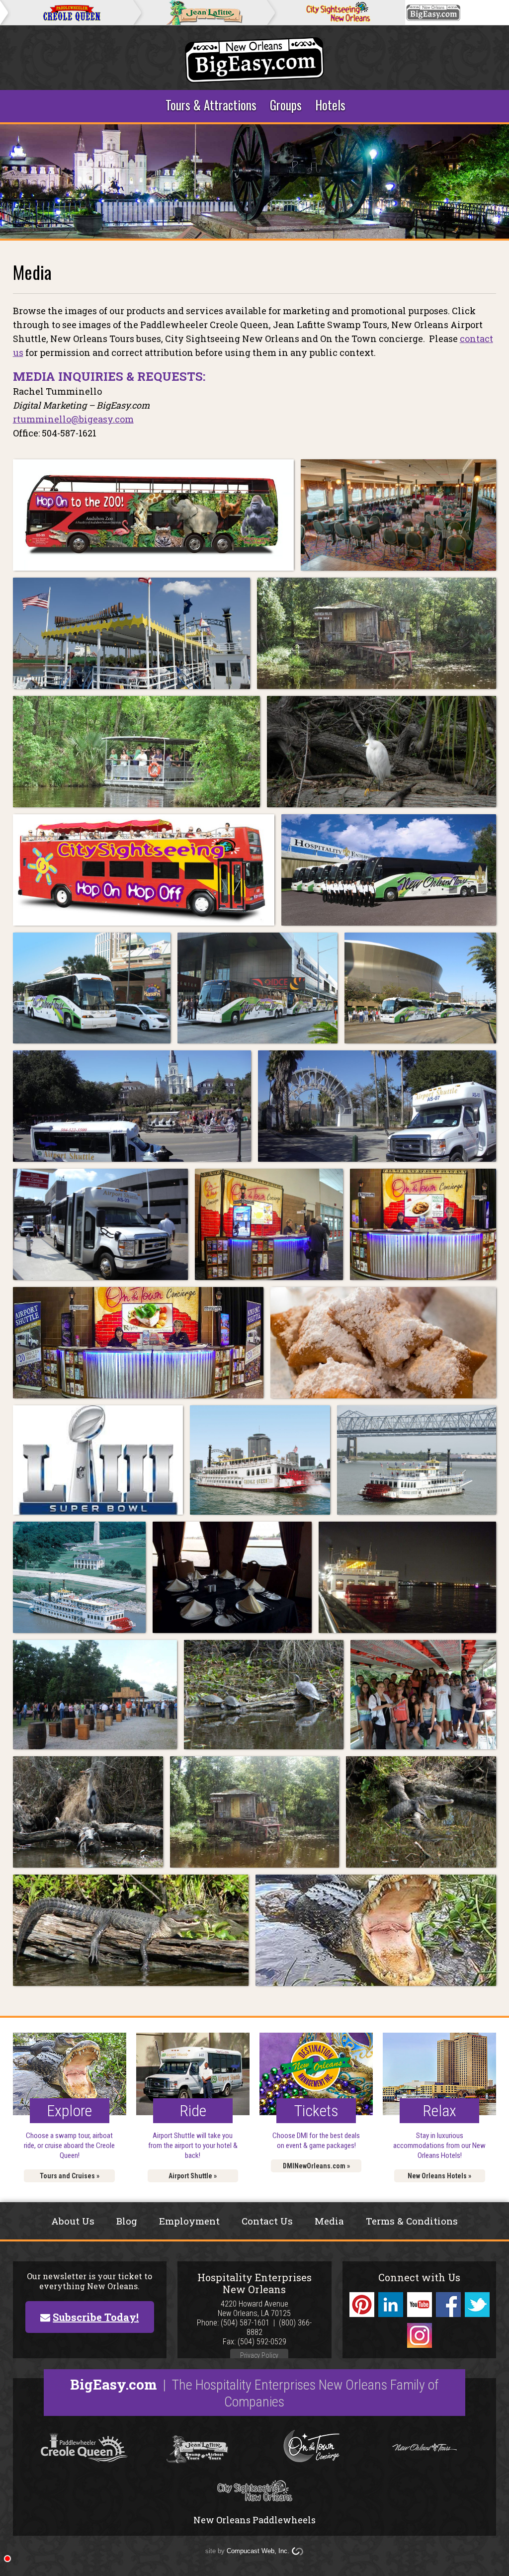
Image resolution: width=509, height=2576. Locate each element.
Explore (69, 2111)
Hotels (330, 105)
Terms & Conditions (412, 2221)
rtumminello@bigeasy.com (73, 419)
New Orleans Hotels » (439, 2176)
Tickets (316, 2111)
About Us (73, 2221)
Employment (189, 2221)
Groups (286, 105)
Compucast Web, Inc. (258, 2551)
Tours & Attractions (211, 105)
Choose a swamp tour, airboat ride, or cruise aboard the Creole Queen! (69, 2146)
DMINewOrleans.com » (316, 2166)
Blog (127, 2221)
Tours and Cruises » (70, 2176)
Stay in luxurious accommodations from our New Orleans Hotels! (439, 2146)
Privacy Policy (259, 2355)
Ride (193, 2111)
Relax (439, 2111)
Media (329, 2221)
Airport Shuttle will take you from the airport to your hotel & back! (193, 2146)
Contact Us (267, 2221)
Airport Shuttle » (193, 2176)
